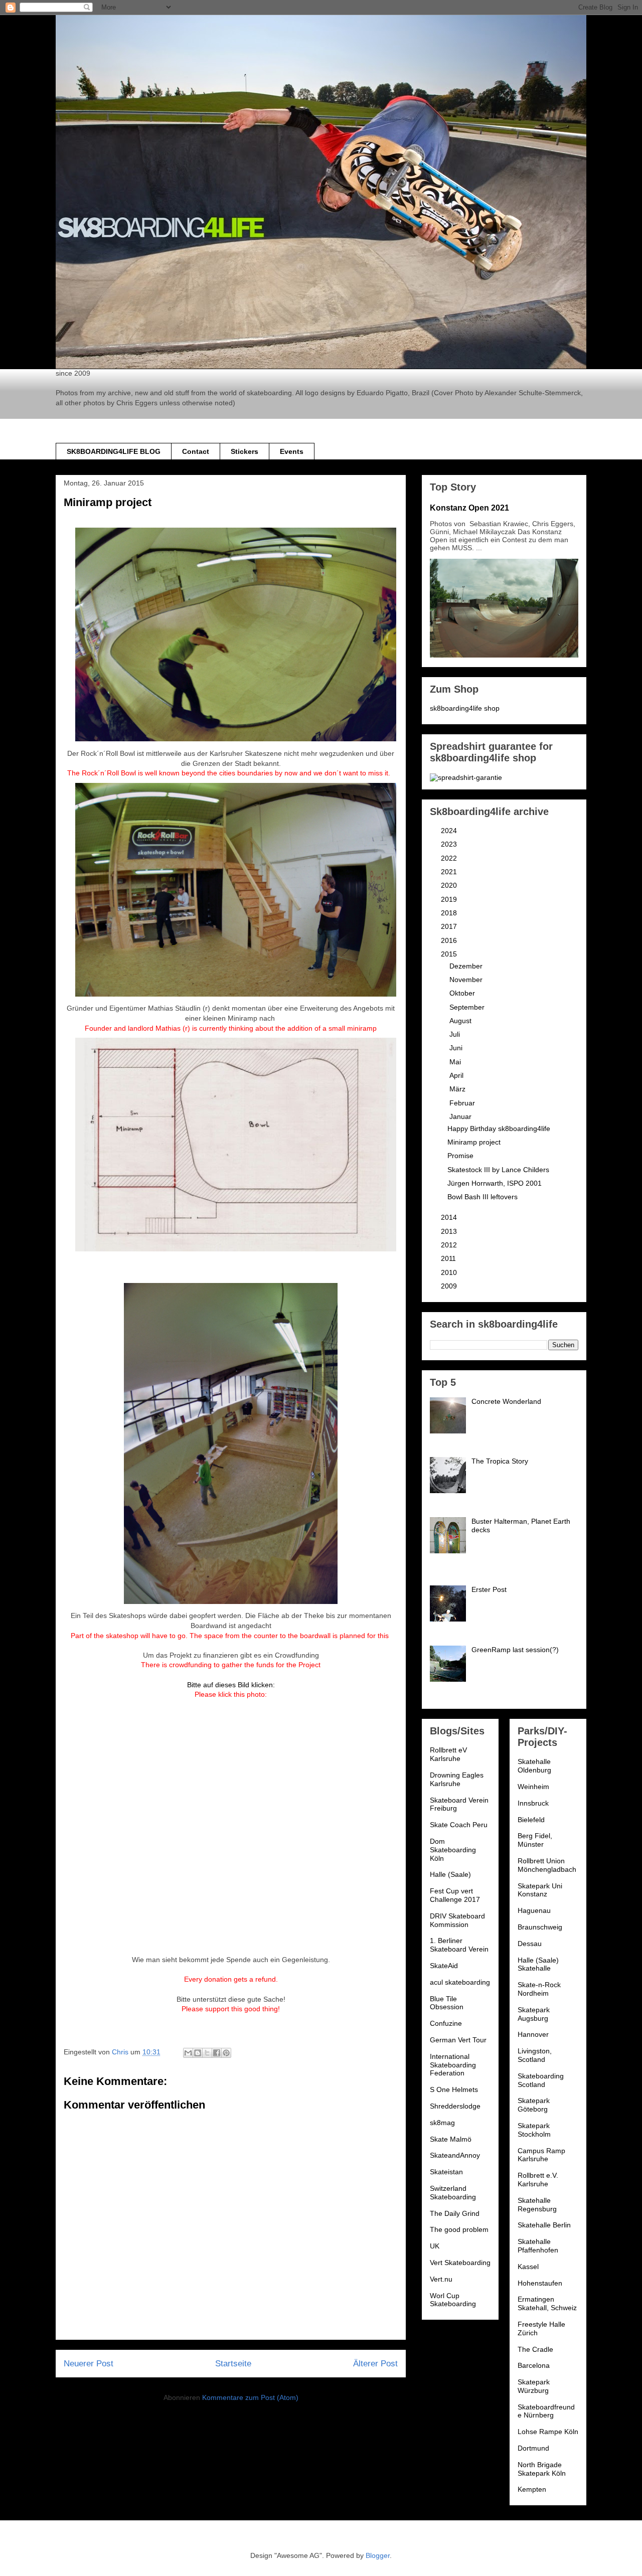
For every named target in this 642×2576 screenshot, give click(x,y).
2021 (450, 872)
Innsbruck (533, 1803)
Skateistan (446, 2172)
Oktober (463, 993)
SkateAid (444, 1966)
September (468, 1007)
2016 (450, 940)
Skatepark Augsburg (534, 2014)
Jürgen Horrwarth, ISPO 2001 (495, 1183)
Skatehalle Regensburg (537, 2205)
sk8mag (442, 2123)
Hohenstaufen (540, 2283)
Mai (456, 1062)
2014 (450, 1217)
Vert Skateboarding (460, 2263)
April (457, 1075)
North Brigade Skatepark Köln (542, 2469)
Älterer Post (375, 2364)
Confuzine (446, 2023)
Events (292, 451)
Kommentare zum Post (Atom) (250, 2397)
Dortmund (533, 2448)
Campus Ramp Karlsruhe (541, 2155)
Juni (457, 1048)
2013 (450, 1231)
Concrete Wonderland (506, 1401)
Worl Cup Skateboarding (453, 2300)
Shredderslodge (455, 2106)
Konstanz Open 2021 (469, 508)
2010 (450, 1272)
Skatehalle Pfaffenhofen (538, 2246)
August (461, 1021)
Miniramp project (474, 1142)
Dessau (530, 1944)
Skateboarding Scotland (541, 2080)
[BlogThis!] (198, 2053)
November (467, 980)
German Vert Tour (458, 2040)
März (458, 1089)
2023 (450, 844)
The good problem (459, 2229)
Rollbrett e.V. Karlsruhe (538, 2180)
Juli (456, 1034)
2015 (450, 954)
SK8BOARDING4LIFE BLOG (114, 451)
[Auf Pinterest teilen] (226, 2053)
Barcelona (534, 2365)
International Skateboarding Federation (453, 2065)
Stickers (245, 451)
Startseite (233, 2364)
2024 (450, 831)
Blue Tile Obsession (447, 2003)
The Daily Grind (455, 2213)
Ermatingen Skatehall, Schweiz (547, 2303)
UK (435, 2246)
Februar (463, 1103)
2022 (450, 858)
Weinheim (533, 1787)
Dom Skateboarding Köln (453, 1850)
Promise (460, 1156)
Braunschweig (540, 1927)
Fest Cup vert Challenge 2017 (455, 1895)
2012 (450, 1245)
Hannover (533, 2034)
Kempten (532, 2489)
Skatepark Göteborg (534, 2105)
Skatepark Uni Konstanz (540, 1890)
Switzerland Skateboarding (453, 2193)
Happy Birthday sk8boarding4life (499, 1129)
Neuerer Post (89, 2364)
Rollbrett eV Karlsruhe (448, 1754)
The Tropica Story (500, 1461)
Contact (196, 451)
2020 (450, 885)
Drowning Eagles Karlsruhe (457, 1779)
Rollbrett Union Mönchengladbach (547, 1865)
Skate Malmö (451, 2139)
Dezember (467, 966)
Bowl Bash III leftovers (483, 1197)
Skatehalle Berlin (544, 2225)
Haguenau (534, 1910)
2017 (450, 926)
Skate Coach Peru (459, 1825)
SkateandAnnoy (455, 2155)
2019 (450, 899)
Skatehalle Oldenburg (534, 1766)
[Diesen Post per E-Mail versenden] (188, 2053)
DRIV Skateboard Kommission (457, 1920)
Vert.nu (441, 2279)
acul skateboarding (460, 1982)
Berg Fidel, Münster (535, 1840)
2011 (449, 1258)
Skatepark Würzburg (534, 2386)
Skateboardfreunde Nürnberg (546, 2411)
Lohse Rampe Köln (548, 2432)
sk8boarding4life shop (465, 708)
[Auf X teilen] (207, 2053)
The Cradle (535, 2349)
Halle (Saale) (450, 1874)
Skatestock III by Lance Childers (498, 1170)
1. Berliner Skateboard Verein (459, 1945)
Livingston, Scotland (535, 2055)
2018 (450, 913)
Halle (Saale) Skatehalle (538, 1964)
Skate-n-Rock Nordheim (539, 1989)
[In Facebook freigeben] (217, 2053)
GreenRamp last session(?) (515, 1650)
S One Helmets (454, 2089)
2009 (450, 1286)
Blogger (378, 2555)
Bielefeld (531, 1820)
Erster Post (489, 1589)
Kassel (528, 2267)
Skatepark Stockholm (534, 2130)
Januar (461, 1116)
